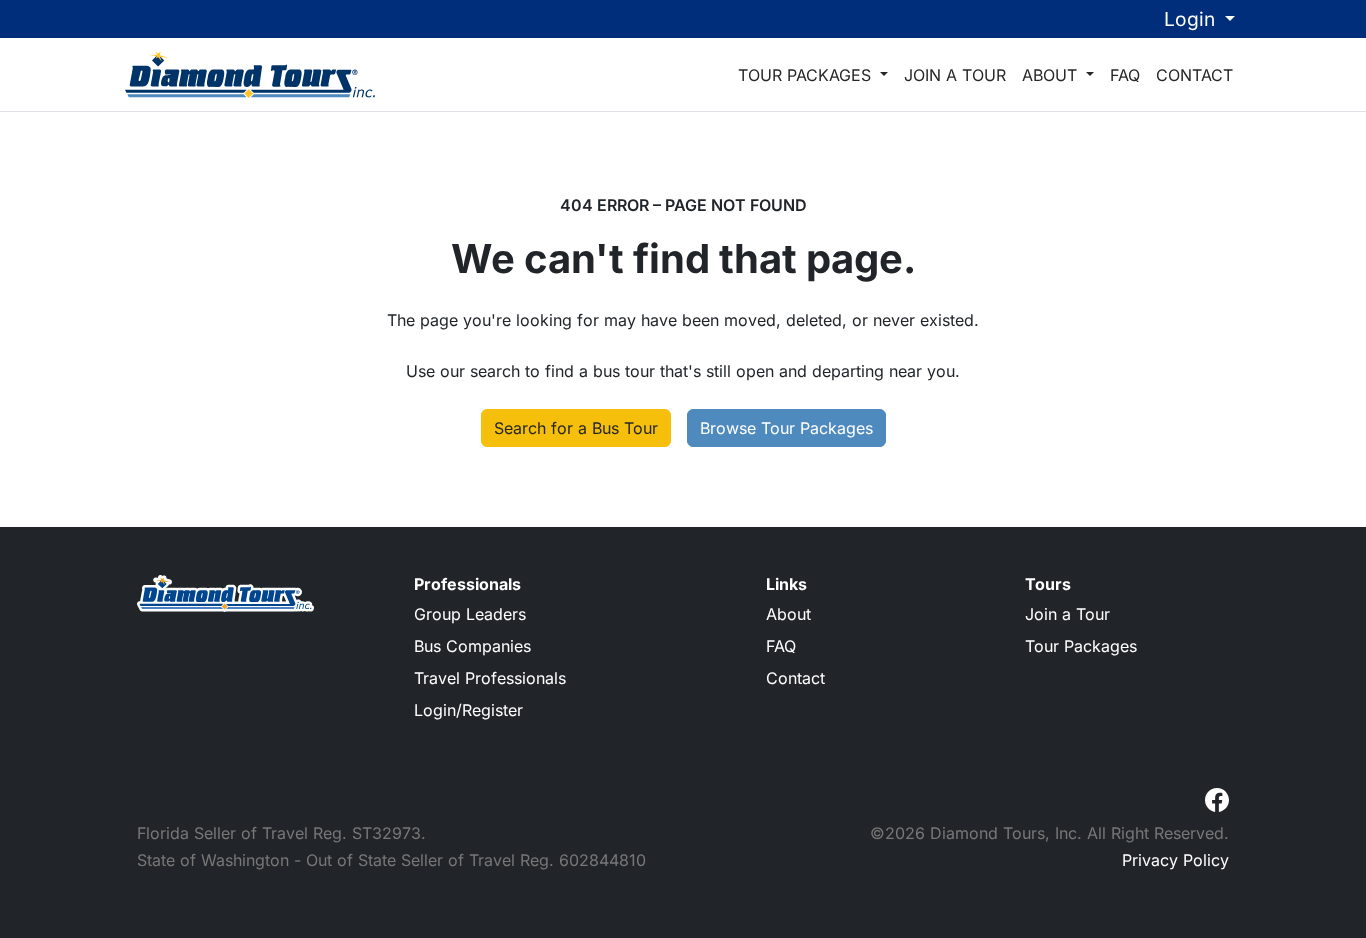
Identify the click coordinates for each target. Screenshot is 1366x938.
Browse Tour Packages (786, 428)
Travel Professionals (490, 678)
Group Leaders (470, 614)
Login (1192, 19)
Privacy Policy (1175, 860)
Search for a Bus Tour (576, 428)
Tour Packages (807, 75)
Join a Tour (955, 75)
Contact (1194, 75)
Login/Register (468, 710)
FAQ (1125, 75)
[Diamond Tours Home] (250, 74)
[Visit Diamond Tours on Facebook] (1217, 798)
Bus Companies (472, 646)
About (1052, 75)
